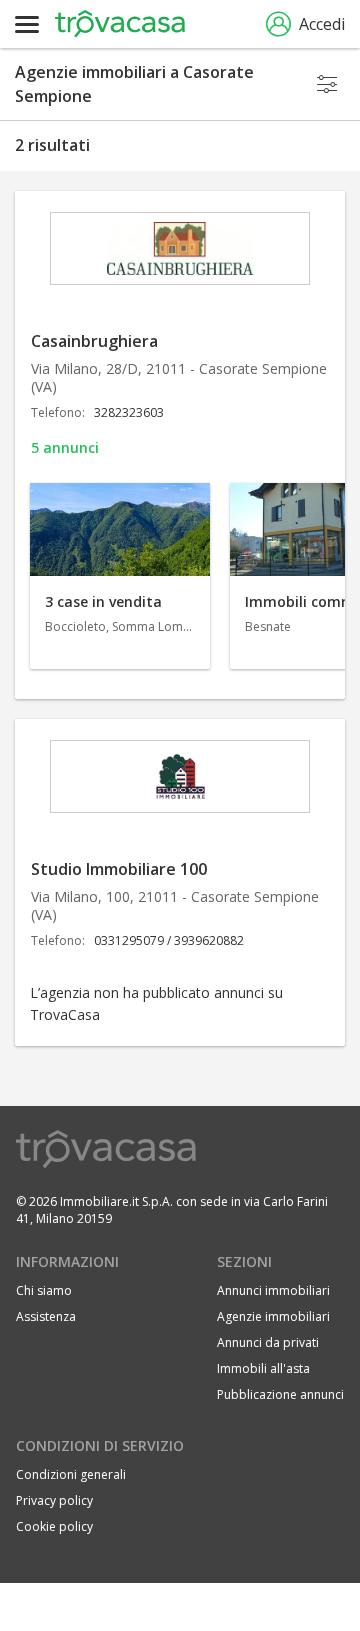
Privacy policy (54, 1500)
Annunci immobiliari (273, 1290)
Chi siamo (44, 1290)
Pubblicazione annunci (280, 1394)
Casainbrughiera (94, 341)
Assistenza (46, 1316)
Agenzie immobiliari (273, 1316)
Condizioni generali (71, 1474)
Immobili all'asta (263, 1368)
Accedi (322, 24)
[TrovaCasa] (120, 24)
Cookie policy (54, 1526)
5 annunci (65, 447)
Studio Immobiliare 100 (119, 869)
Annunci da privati (268, 1342)
